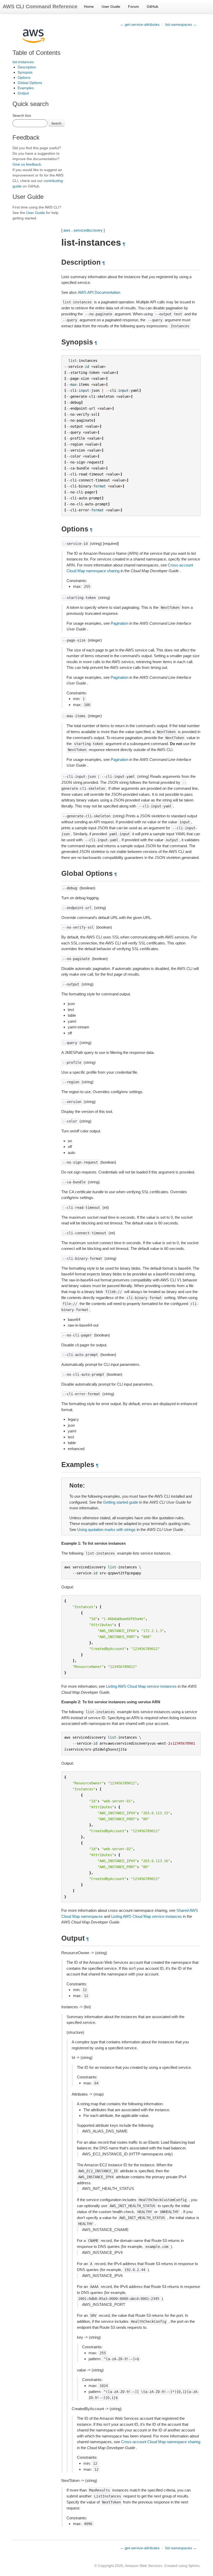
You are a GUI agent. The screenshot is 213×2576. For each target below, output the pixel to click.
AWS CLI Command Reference (40, 6)
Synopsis (25, 72)
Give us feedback (27, 164)
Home (89, 6)
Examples (26, 88)
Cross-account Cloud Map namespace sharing (161, 2442)
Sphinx (194, 2566)
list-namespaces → (181, 24)
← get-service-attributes (140, 24)
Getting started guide (121, 1502)
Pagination (119, 623)
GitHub (152, 6)
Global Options (30, 83)
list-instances (23, 62)
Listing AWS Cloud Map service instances (141, 1686)
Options (24, 77)
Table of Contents (36, 53)
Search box (22, 115)
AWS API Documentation (99, 292)
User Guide (111, 6)
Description (27, 67)
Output (23, 93)
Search (56, 123)
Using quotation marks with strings (106, 1530)
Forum (134, 6)
